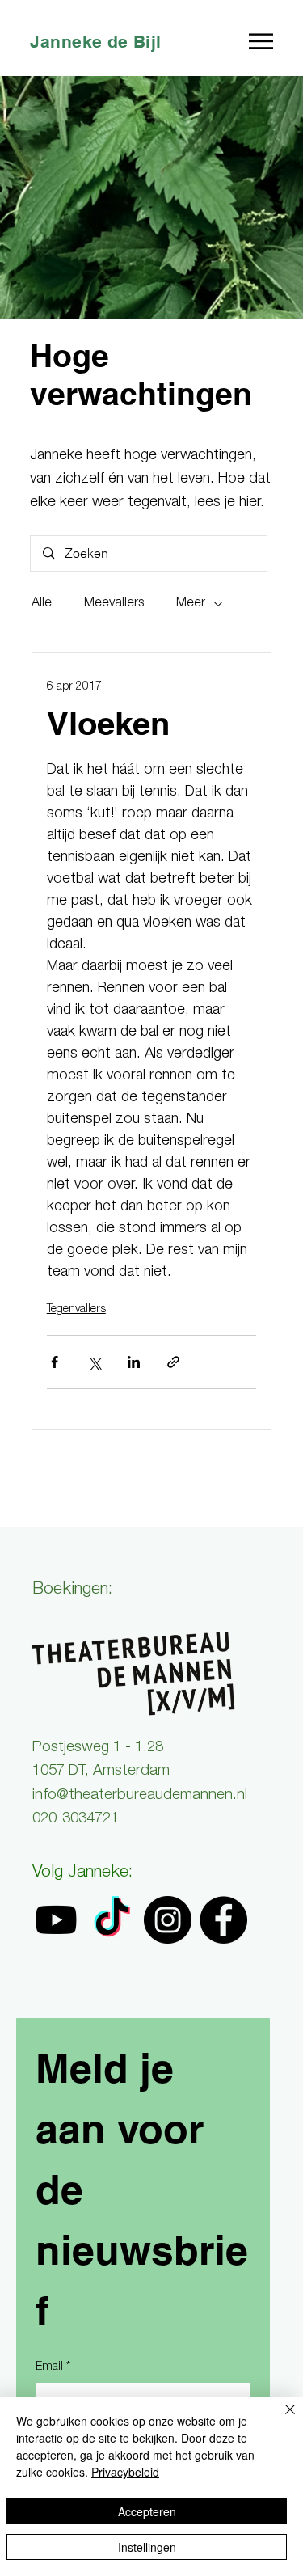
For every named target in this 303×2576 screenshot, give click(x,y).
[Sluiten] (280, 2419)
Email (53, 2367)
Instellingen (147, 2547)
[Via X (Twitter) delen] (94, 1362)
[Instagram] (168, 1920)
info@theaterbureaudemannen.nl (140, 1796)
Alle (42, 604)
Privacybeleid (125, 2472)
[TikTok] (112, 1920)
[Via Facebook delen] (55, 1362)
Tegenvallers (76, 1310)
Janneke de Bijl (95, 42)
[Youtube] (56, 1920)
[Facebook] (223, 1920)
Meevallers (114, 604)
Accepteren (147, 2511)
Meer (191, 604)
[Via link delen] (173, 1362)
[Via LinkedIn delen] (134, 1362)
